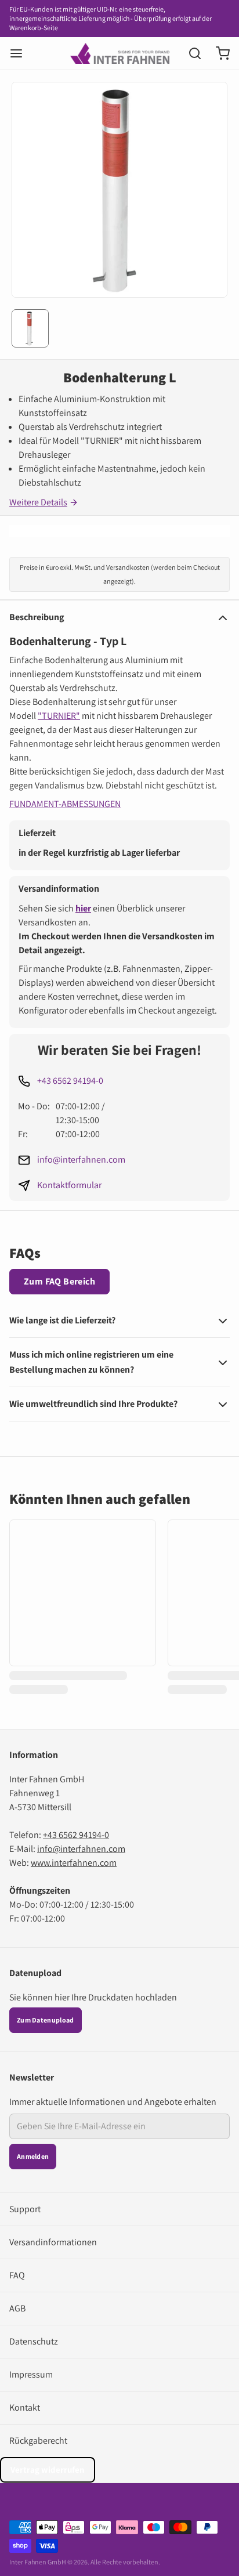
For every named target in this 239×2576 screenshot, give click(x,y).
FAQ (17, 2275)
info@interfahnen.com (81, 1159)
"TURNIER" (59, 716)
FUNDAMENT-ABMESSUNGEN (65, 804)
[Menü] (21, 53)
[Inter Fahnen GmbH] (120, 53)
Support (25, 2209)
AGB (17, 2308)
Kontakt (25, 2407)
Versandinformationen (53, 2242)
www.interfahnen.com (74, 1863)
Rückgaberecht (38, 2441)
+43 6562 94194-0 (70, 1081)
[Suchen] (190, 53)
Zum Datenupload (46, 2020)
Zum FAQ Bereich (59, 1281)
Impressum (31, 2374)
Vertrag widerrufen (48, 2470)
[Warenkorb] (218, 53)
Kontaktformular (69, 1185)
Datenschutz (34, 2341)
